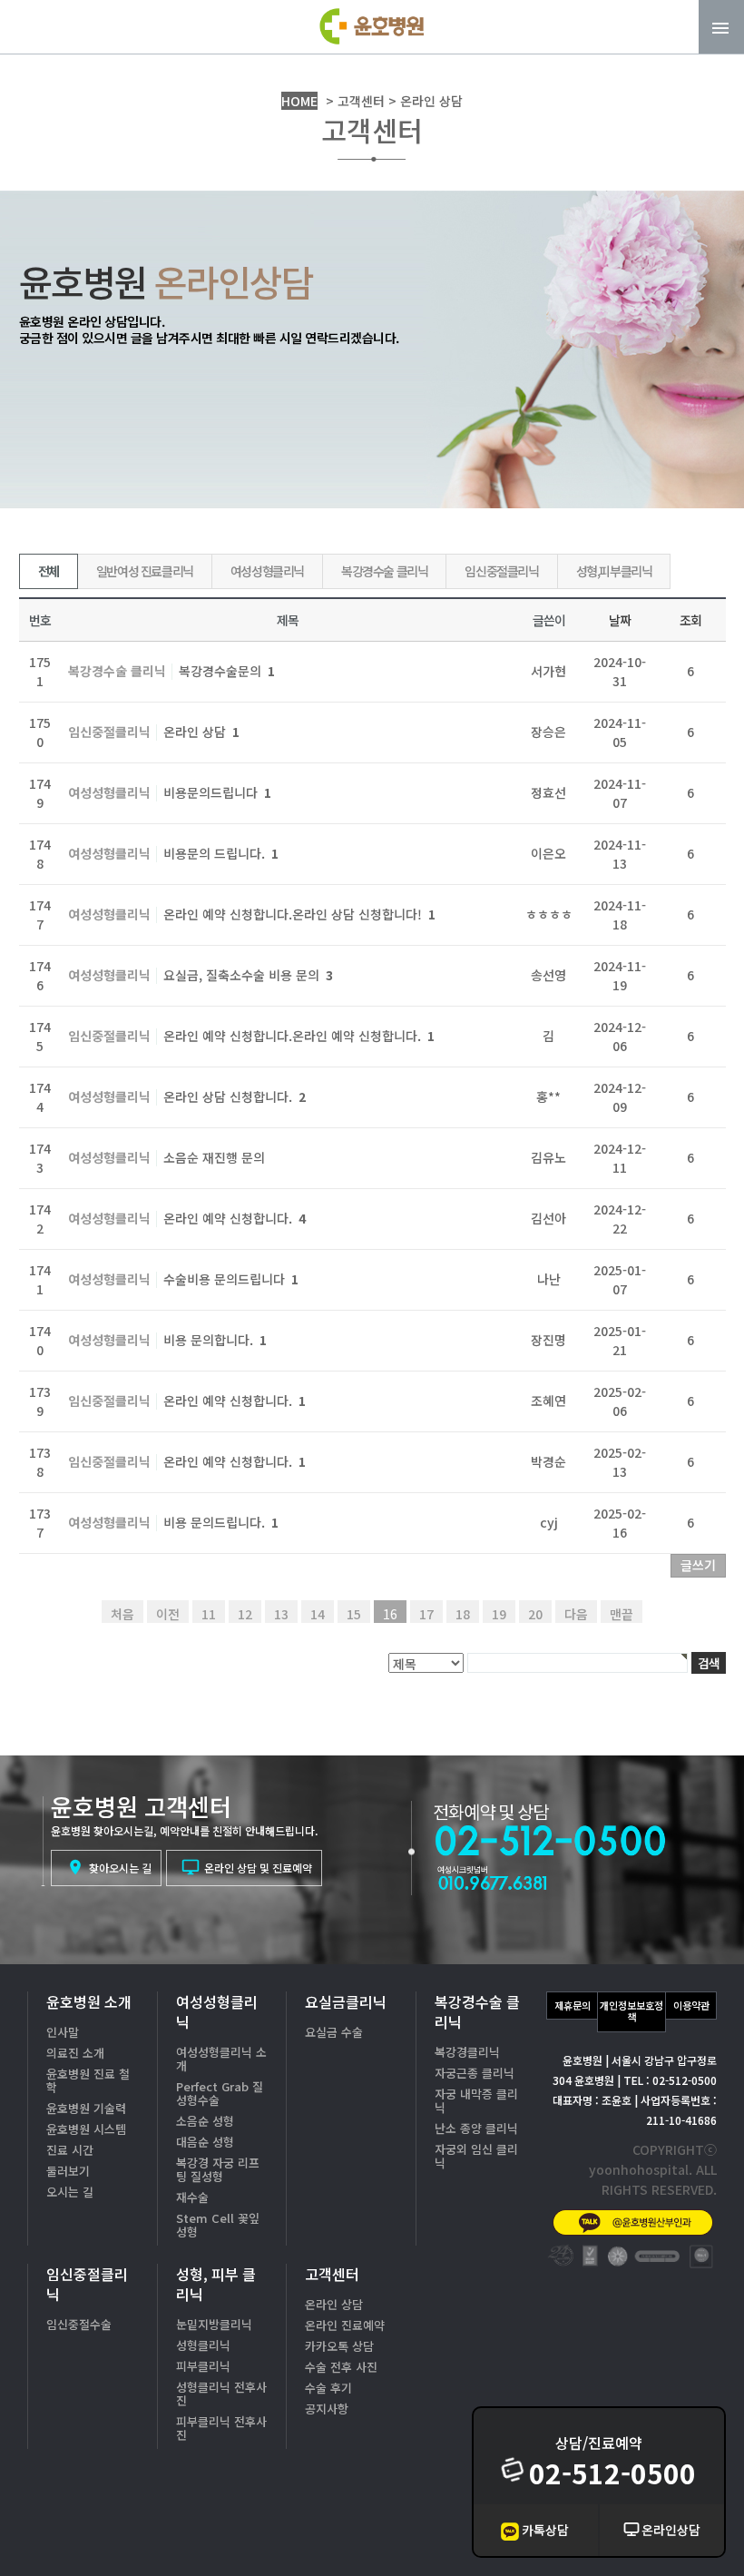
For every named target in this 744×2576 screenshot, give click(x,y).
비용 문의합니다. (215, 1340)
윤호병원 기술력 (86, 2108)
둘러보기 (68, 2171)
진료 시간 (70, 2150)
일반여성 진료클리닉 (145, 571)
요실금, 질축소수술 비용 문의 (248, 975)
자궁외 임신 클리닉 (476, 2156)
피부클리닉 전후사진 (221, 2428)
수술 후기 (328, 2388)
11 (209, 1614)
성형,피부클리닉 (614, 571)
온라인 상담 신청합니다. (235, 1096)
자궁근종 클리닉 (475, 2073)
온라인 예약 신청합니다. (235, 1218)
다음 (576, 1614)
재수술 (192, 2197)
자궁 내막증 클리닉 (476, 2100)
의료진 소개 (75, 2053)
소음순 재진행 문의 (214, 1157)
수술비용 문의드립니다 (231, 1279)
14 (318, 1614)
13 (281, 1614)
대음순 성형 (205, 2142)
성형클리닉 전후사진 (221, 2394)
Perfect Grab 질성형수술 (220, 2093)
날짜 (619, 620)
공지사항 (327, 2409)
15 (354, 1614)
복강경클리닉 (467, 2052)
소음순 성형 (205, 2121)
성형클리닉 (203, 2345)
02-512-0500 (612, 2473)
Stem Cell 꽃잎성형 (218, 2225)
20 (535, 1614)
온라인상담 (671, 2530)
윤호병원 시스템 (86, 2129)
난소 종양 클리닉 (476, 2128)
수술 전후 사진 (341, 2367)
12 (245, 1614)
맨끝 (622, 1614)
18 (463, 1614)
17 (426, 1614)
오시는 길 (70, 2192)
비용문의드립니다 (217, 792)
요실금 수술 (334, 2032)
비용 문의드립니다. (221, 1522)
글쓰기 (698, 1565)
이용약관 (691, 2005)
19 (499, 1614)
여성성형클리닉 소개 (221, 2059)
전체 (49, 571)
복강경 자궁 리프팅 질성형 (218, 2169)
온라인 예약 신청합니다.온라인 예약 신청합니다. (299, 1036)
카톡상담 (545, 2530)
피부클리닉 (203, 2366)
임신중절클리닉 (501, 571)
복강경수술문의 (227, 671)
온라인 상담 (201, 732)
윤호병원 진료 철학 (88, 2080)
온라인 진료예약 (345, 2325)
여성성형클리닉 (267, 571)
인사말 (63, 2032)
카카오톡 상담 (339, 2346)
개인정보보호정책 (631, 2011)
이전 (168, 1614)
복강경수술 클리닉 (384, 571)
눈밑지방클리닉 (214, 2324)
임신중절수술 (79, 2324)
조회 (690, 620)
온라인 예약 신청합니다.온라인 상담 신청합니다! (299, 914)
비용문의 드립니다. (221, 853)
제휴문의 (573, 2005)
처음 (122, 1614)
